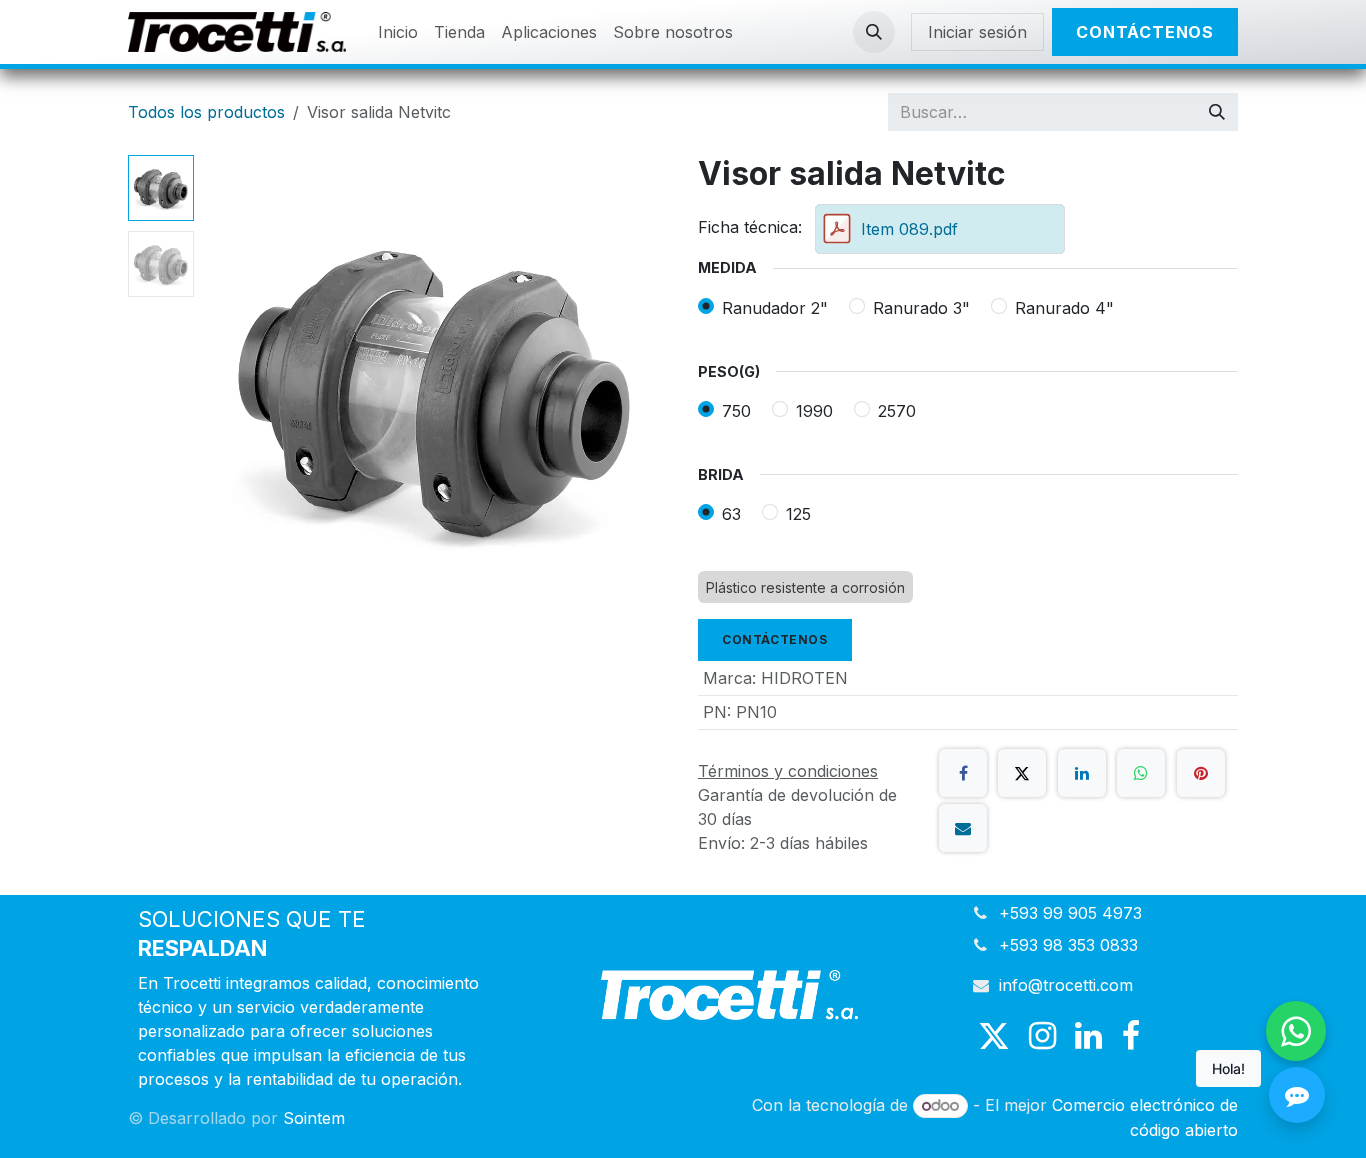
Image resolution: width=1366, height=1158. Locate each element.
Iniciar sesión (977, 32)
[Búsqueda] (1217, 112)
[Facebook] (963, 773)
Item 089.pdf (909, 229)
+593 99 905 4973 (1070, 913)
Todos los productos (206, 112)
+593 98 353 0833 (1068, 945)
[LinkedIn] (1082, 773)
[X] (1022, 773)
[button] (874, 32)
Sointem (314, 1118)
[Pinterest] (1201, 773)
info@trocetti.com (1066, 985)
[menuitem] (398, 32)
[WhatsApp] (1141, 773)
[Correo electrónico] (963, 828)
